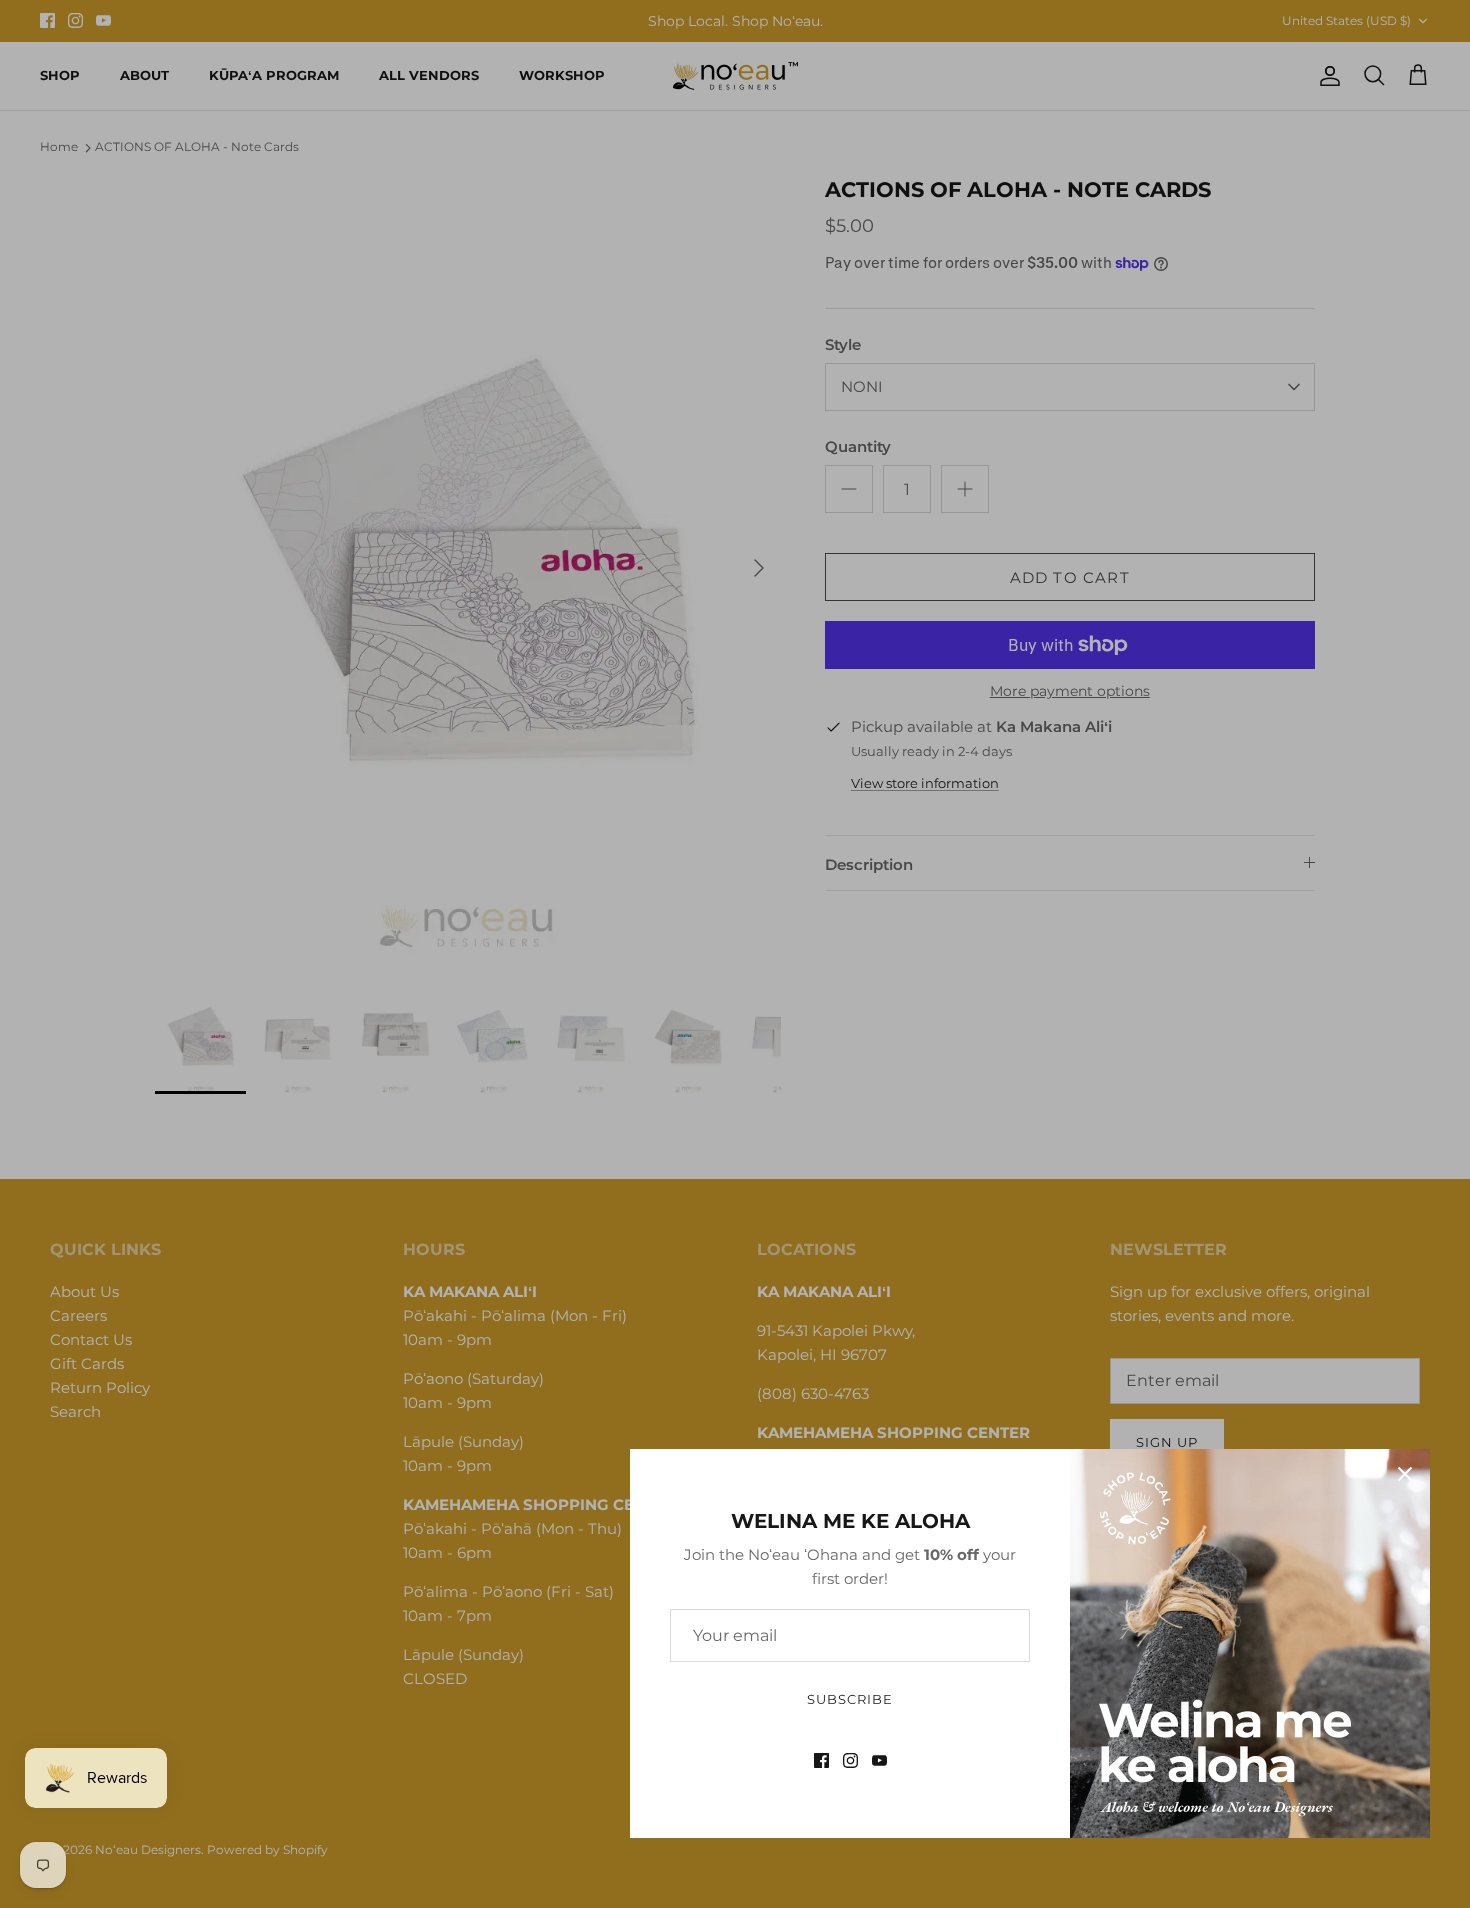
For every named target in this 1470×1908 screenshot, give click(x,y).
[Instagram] (850, 1760)
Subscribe (850, 1699)
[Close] (1405, 1474)
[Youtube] (879, 1760)
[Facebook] (821, 1760)
